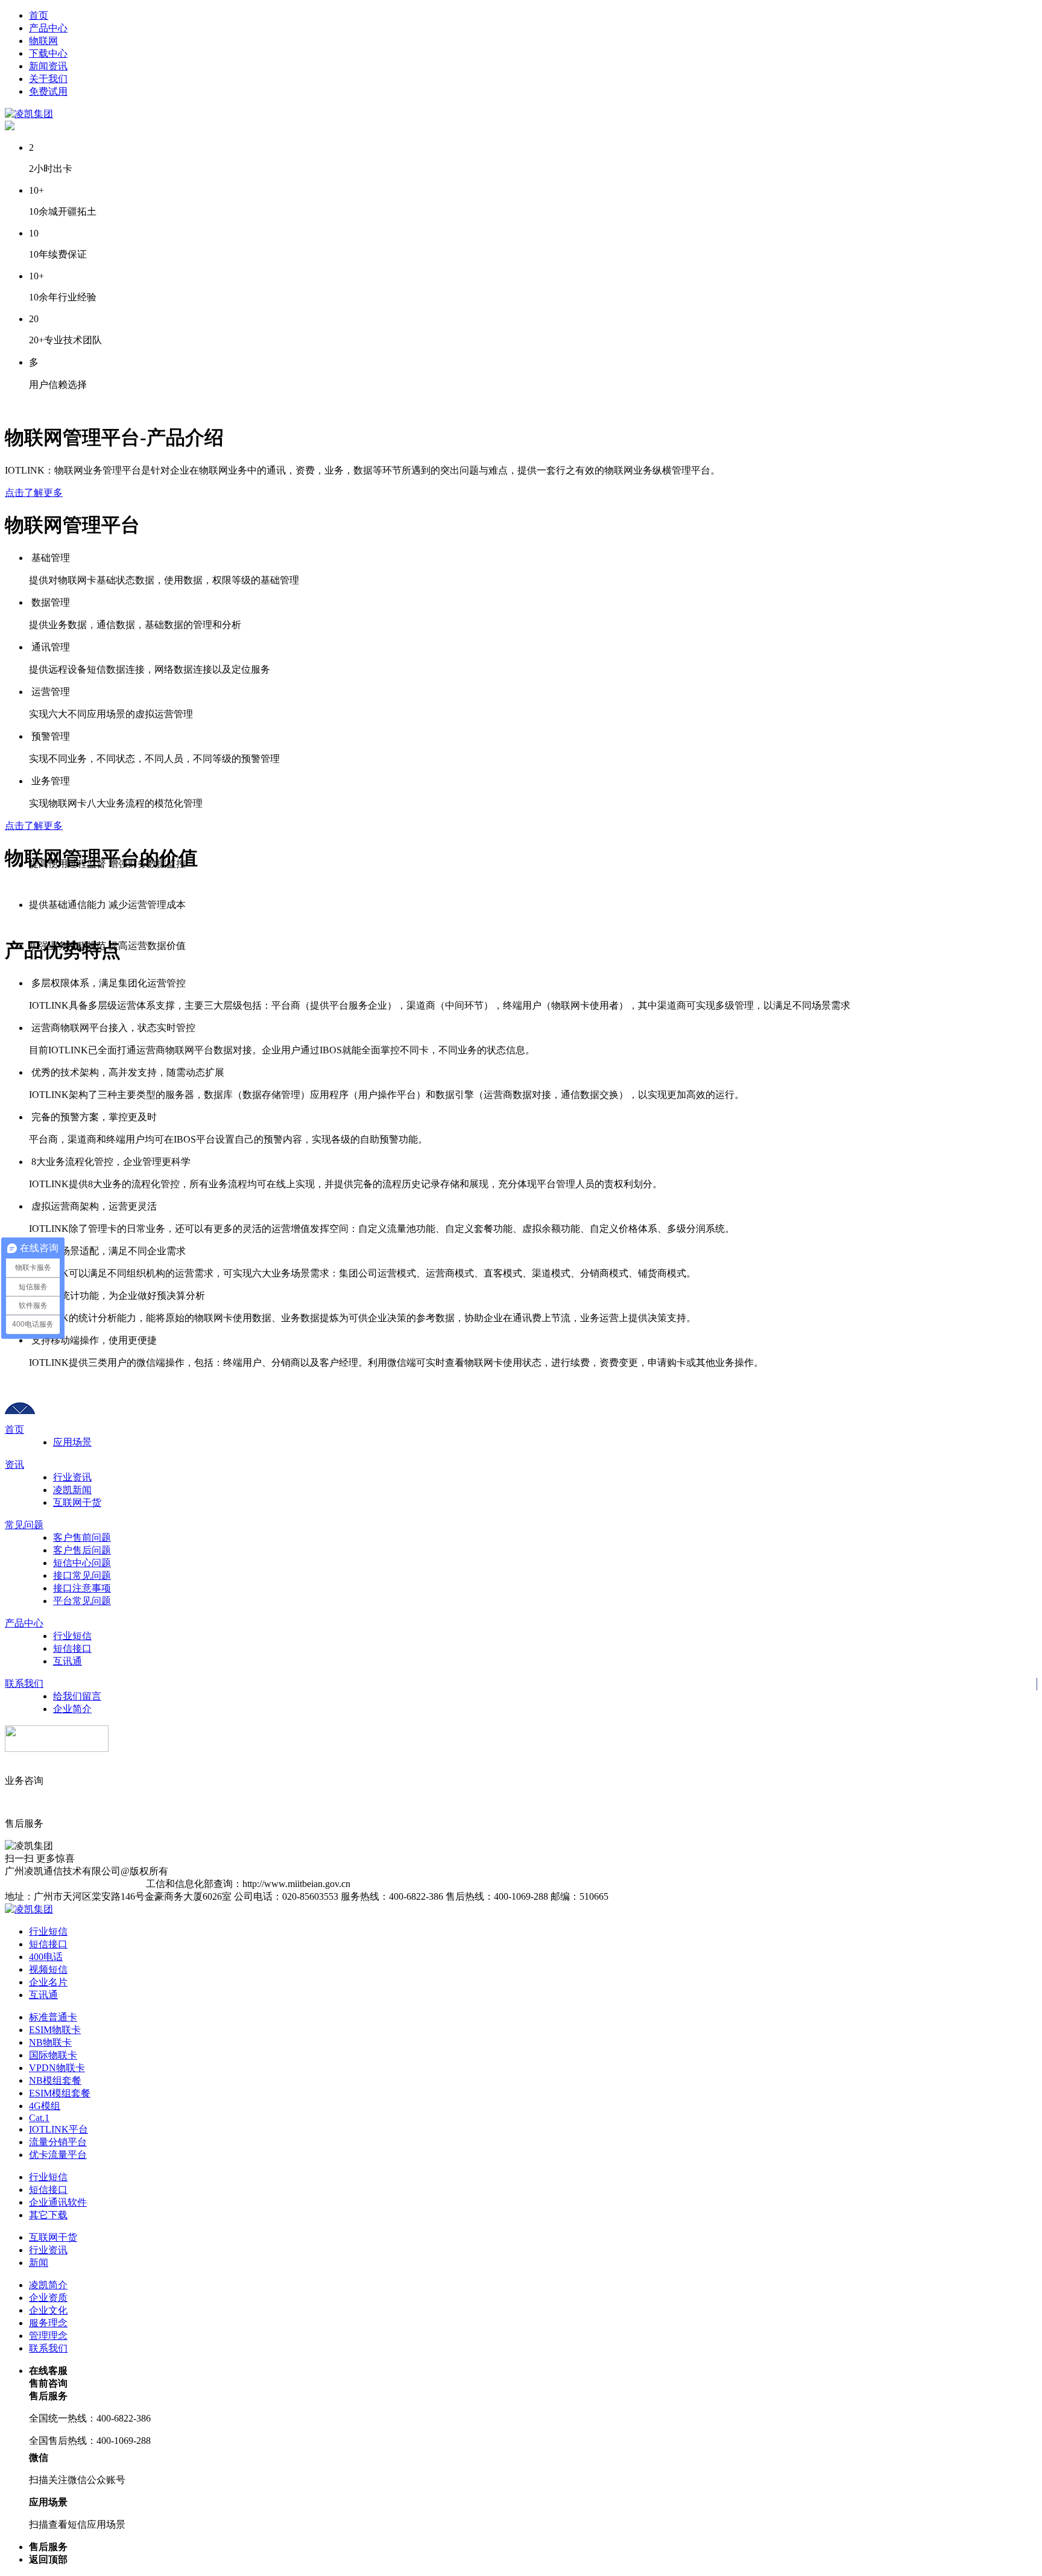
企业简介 (72, 1709)
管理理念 (48, 2336)
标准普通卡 (53, 2017)
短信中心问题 (82, 1563)
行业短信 (72, 1636)
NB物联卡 (50, 2042)
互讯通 (68, 1661)
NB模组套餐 (55, 2080)
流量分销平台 (58, 2142)
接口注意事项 (82, 1588)
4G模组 (45, 2106)
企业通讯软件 (58, 2202)
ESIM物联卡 (55, 2030)
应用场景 (72, 1442)
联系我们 (24, 1683)
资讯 (14, 1464)
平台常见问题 (82, 1601)
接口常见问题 (82, 1575)
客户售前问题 (82, 1537)
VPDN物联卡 (57, 2068)
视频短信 (48, 1969)
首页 (14, 1429)
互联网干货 (77, 1502)
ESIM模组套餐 (60, 2093)
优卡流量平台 (58, 2155)
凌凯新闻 (72, 1490)
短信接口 (72, 1648)
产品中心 (24, 1623)
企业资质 (48, 2298)
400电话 (46, 1957)
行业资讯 (72, 1477)
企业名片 (48, 1982)
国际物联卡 (53, 2055)
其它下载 (48, 2215)
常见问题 (24, 1525)
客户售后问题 (82, 1550)
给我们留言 (77, 1696)
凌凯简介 (48, 2285)
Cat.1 (39, 2118)
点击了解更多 (34, 493)
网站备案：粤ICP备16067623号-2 (75, 1884)
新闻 (39, 2263)
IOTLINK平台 (58, 2129)
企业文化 (48, 2310)
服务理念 (48, 2323)
